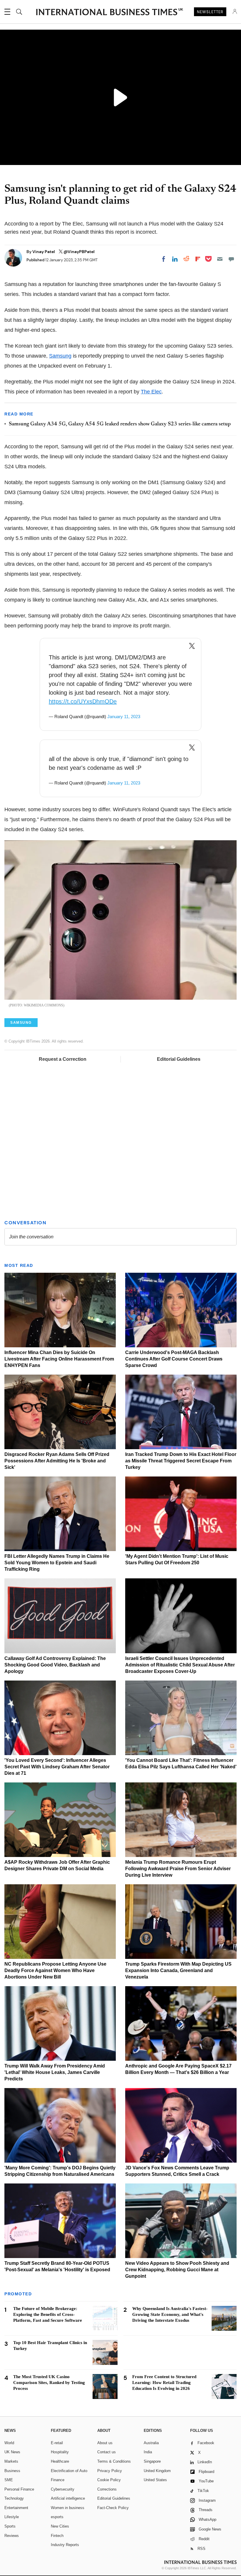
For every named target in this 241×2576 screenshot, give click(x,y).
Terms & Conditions (114, 2461)
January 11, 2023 (124, 717)
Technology (14, 2498)
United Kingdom (157, 2471)
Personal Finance (19, 2489)
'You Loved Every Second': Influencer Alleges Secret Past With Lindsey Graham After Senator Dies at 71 (57, 1767)
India (148, 2452)
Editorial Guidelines (179, 1059)
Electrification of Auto (69, 2471)
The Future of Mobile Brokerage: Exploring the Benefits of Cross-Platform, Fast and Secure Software (48, 2314)
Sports (10, 2526)
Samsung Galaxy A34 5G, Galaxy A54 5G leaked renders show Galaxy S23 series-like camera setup (120, 424)
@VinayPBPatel (79, 252)
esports (57, 2517)
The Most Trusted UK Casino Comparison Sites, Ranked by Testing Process (49, 2383)
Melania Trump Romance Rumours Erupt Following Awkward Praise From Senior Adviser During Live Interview (178, 1869)
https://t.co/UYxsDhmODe (83, 701)
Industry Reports (65, 2545)
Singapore (152, 2461)
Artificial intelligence (68, 2498)
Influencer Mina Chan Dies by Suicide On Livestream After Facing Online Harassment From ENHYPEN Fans (59, 1359)
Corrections (107, 2489)
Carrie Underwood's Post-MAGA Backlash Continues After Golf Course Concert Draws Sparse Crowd (174, 1359)
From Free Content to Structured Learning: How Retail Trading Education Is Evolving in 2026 (164, 2383)
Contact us (107, 2452)
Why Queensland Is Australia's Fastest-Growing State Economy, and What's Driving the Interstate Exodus (170, 2314)
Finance (58, 2480)
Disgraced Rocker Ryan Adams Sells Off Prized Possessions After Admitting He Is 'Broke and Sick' (57, 1461)
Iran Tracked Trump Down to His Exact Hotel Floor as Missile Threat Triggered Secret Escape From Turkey (181, 1461)
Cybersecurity (63, 2489)
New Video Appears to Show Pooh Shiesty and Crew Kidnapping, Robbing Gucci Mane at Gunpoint (177, 2270)
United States (155, 2480)
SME (9, 2480)
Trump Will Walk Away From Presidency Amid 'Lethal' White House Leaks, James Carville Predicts (55, 2072)
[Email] (220, 259)
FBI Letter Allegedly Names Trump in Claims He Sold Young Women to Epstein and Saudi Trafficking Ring (57, 1563)
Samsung (60, 356)
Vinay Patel (44, 252)
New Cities (60, 2526)
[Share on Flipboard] (198, 259)
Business (12, 2471)
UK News (12, 2452)
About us (105, 2443)
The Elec (151, 392)
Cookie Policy (109, 2480)
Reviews (12, 2536)
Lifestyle (12, 2517)
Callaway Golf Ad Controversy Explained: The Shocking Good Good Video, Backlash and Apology (55, 1665)
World (9, 2443)
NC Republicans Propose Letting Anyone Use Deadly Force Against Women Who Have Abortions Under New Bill (55, 1970)
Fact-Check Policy (113, 2508)
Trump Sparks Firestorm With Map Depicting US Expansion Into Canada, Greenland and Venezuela (178, 1970)
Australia (151, 2443)
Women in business (68, 2508)
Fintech (57, 2536)
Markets (11, 2461)
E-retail (57, 2443)
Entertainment (16, 2508)
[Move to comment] (231, 259)
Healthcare (60, 2461)
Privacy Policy (110, 2471)
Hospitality (60, 2452)
